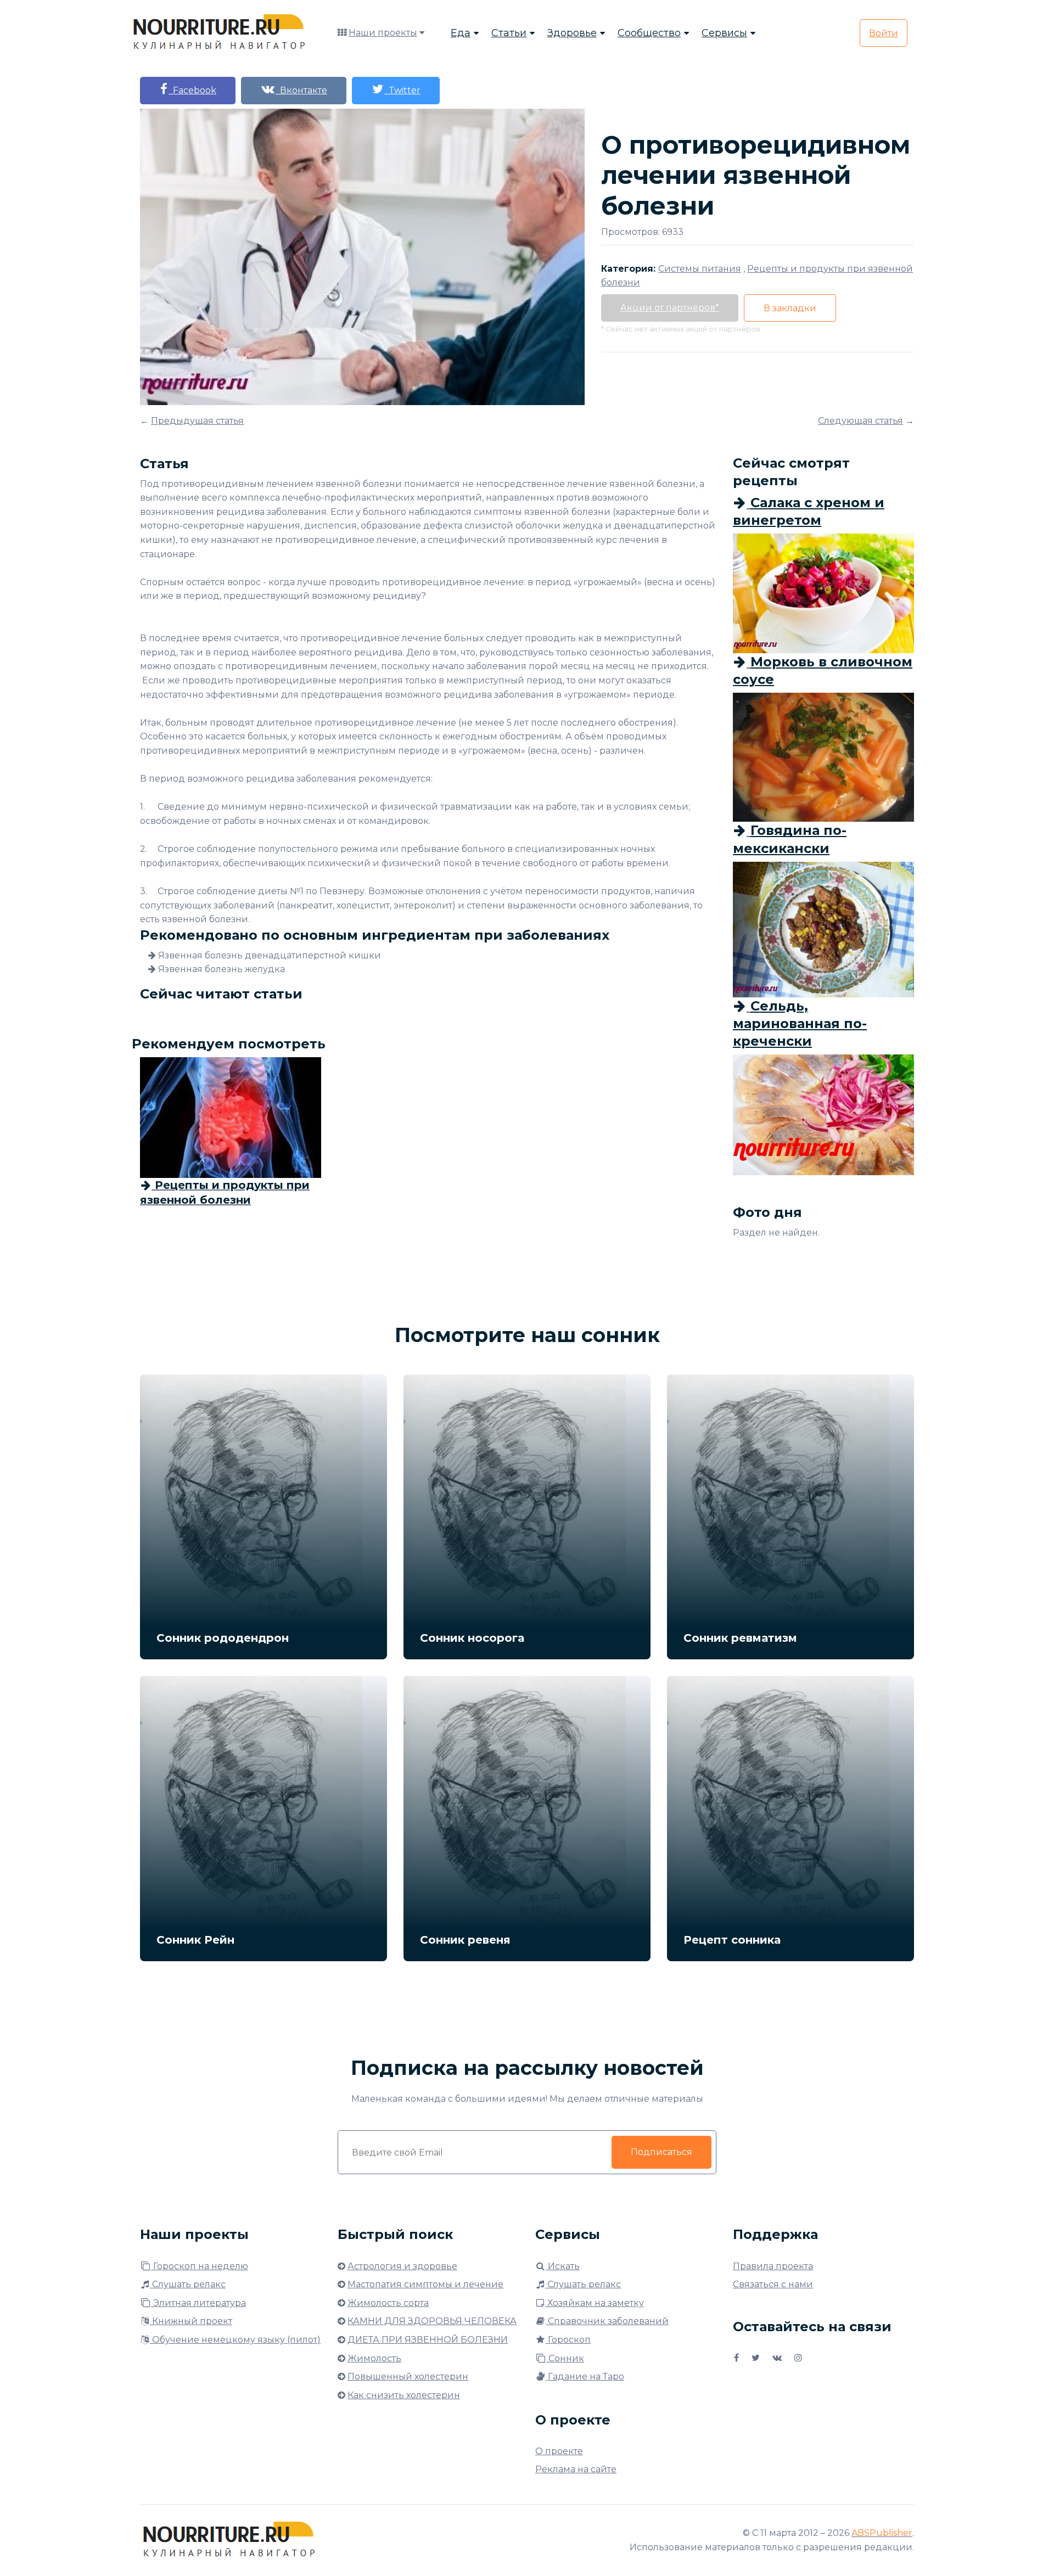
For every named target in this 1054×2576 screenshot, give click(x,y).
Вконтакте (301, 90)
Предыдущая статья (197, 421)
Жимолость (374, 2358)
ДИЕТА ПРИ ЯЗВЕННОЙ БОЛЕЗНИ (428, 2340)
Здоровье (572, 33)
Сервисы (724, 33)
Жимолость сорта (388, 2303)
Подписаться (661, 2152)
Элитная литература (198, 2303)
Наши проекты (383, 33)
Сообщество (649, 33)
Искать (563, 2266)
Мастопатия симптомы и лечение (425, 2284)
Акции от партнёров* (670, 308)
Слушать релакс (188, 2284)
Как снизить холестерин (404, 2395)
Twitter (402, 90)
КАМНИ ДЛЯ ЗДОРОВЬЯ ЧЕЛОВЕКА (432, 2321)
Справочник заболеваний (607, 2321)
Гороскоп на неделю (200, 2266)
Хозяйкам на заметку (595, 2303)
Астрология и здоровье (402, 2266)
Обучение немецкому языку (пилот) (235, 2340)
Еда (461, 33)
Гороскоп (568, 2340)
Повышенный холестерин (408, 2376)
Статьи (509, 33)
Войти (884, 33)
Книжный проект (191, 2321)
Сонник (565, 2358)
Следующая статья (860, 421)
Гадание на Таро (585, 2376)
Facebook (192, 90)
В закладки (790, 308)
